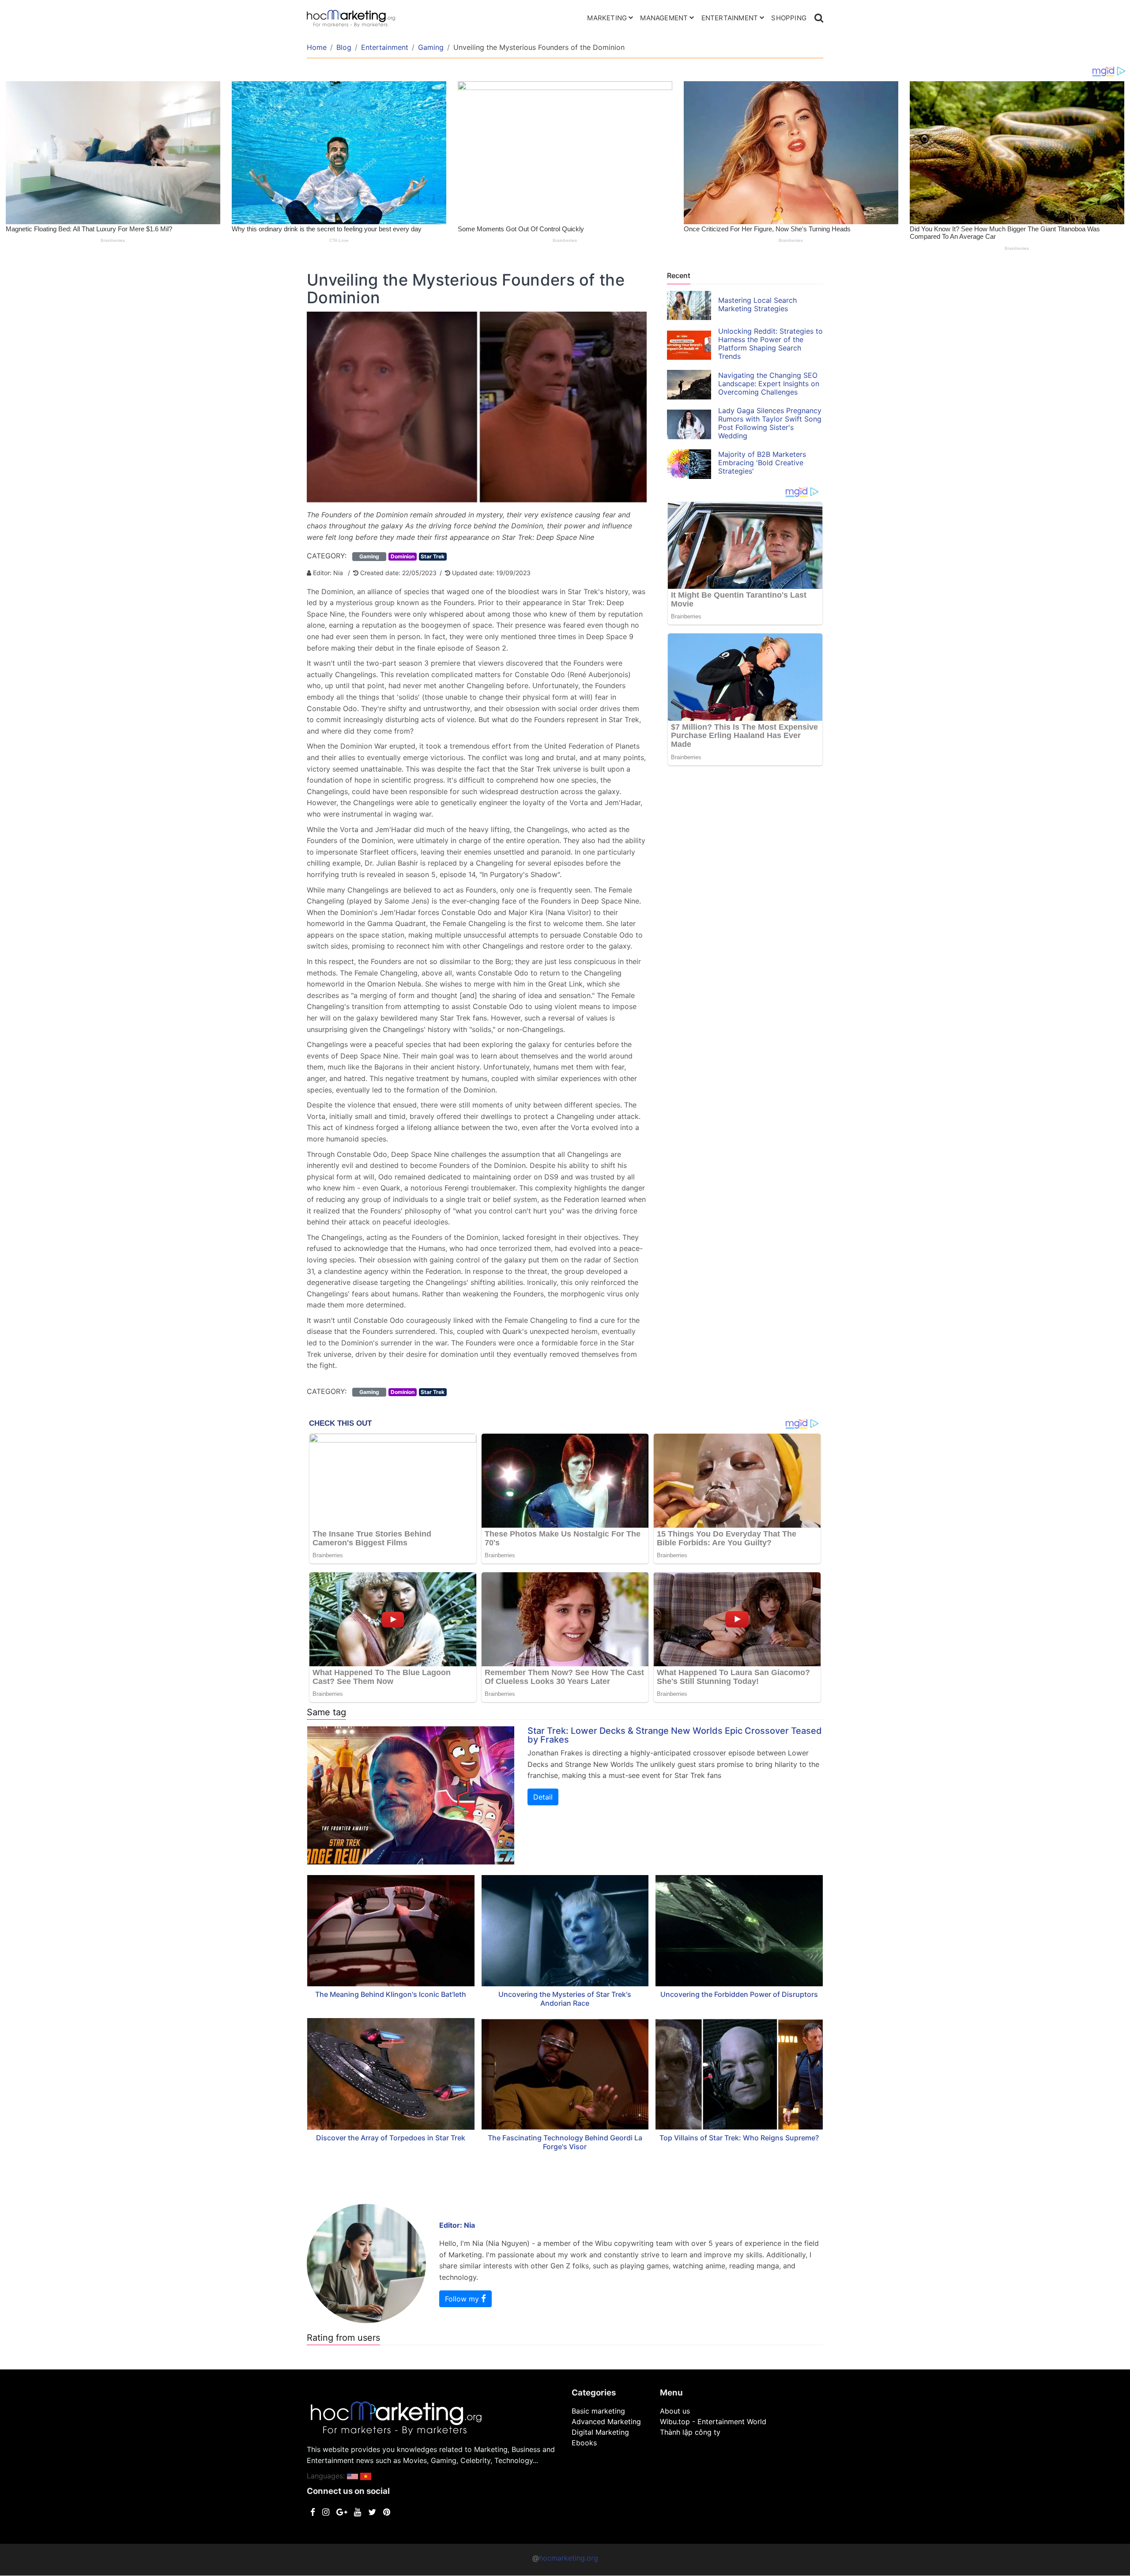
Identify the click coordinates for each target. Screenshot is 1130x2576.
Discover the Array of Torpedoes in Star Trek (391, 2138)
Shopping (789, 18)
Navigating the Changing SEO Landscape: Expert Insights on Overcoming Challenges (769, 384)
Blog (344, 47)
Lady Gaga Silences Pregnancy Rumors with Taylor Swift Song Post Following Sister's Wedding (770, 423)
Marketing (607, 18)
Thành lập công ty (690, 2432)
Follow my (463, 2299)
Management (664, 18)
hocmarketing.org (569, 2558)
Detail (543, 1797)
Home (317, 47)
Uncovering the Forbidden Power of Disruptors (739, 1994)
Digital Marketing (600, 2432)
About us (675, 2411)
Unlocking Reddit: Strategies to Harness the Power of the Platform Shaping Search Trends (770, 344)
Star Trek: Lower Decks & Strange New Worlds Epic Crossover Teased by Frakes (675, 1735)
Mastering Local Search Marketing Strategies (757, 304)
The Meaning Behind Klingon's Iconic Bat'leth (391, 1994)
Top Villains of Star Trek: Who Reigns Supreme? (739, 2138)
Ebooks (584, 2443)
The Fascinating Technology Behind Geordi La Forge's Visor (565, 2142)
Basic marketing (598, 2411)
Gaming (431, 47)
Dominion (403, 556)
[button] (352, 2476)
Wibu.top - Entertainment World (713, 2422)
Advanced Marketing (606, 2422)
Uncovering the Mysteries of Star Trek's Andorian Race (565, 1999)
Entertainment (730, 18)
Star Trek (433, 556)
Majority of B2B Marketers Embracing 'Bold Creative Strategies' (762, 463)
